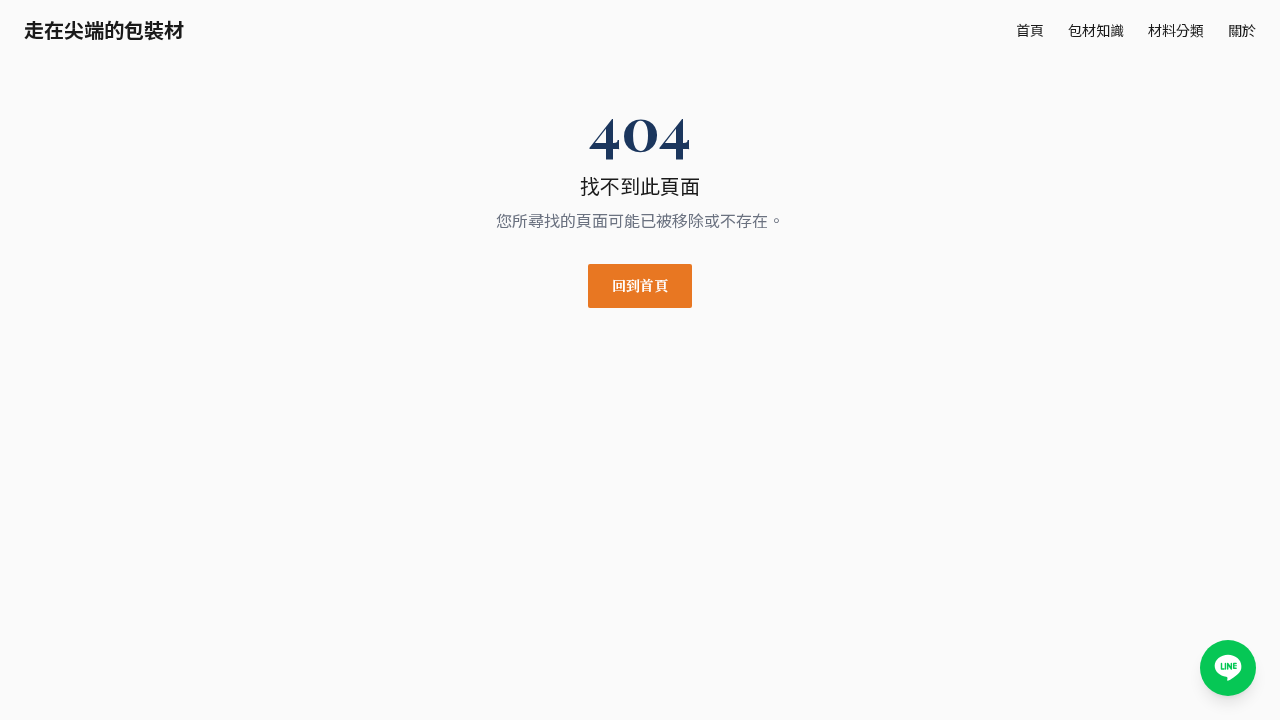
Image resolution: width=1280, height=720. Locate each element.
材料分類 (1176, 30)
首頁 (1030, 30)
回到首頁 (640, 285)
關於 (1242, 30)
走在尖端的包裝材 (104, 30)
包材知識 (1096, 30)
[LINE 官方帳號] (1228, 668)
